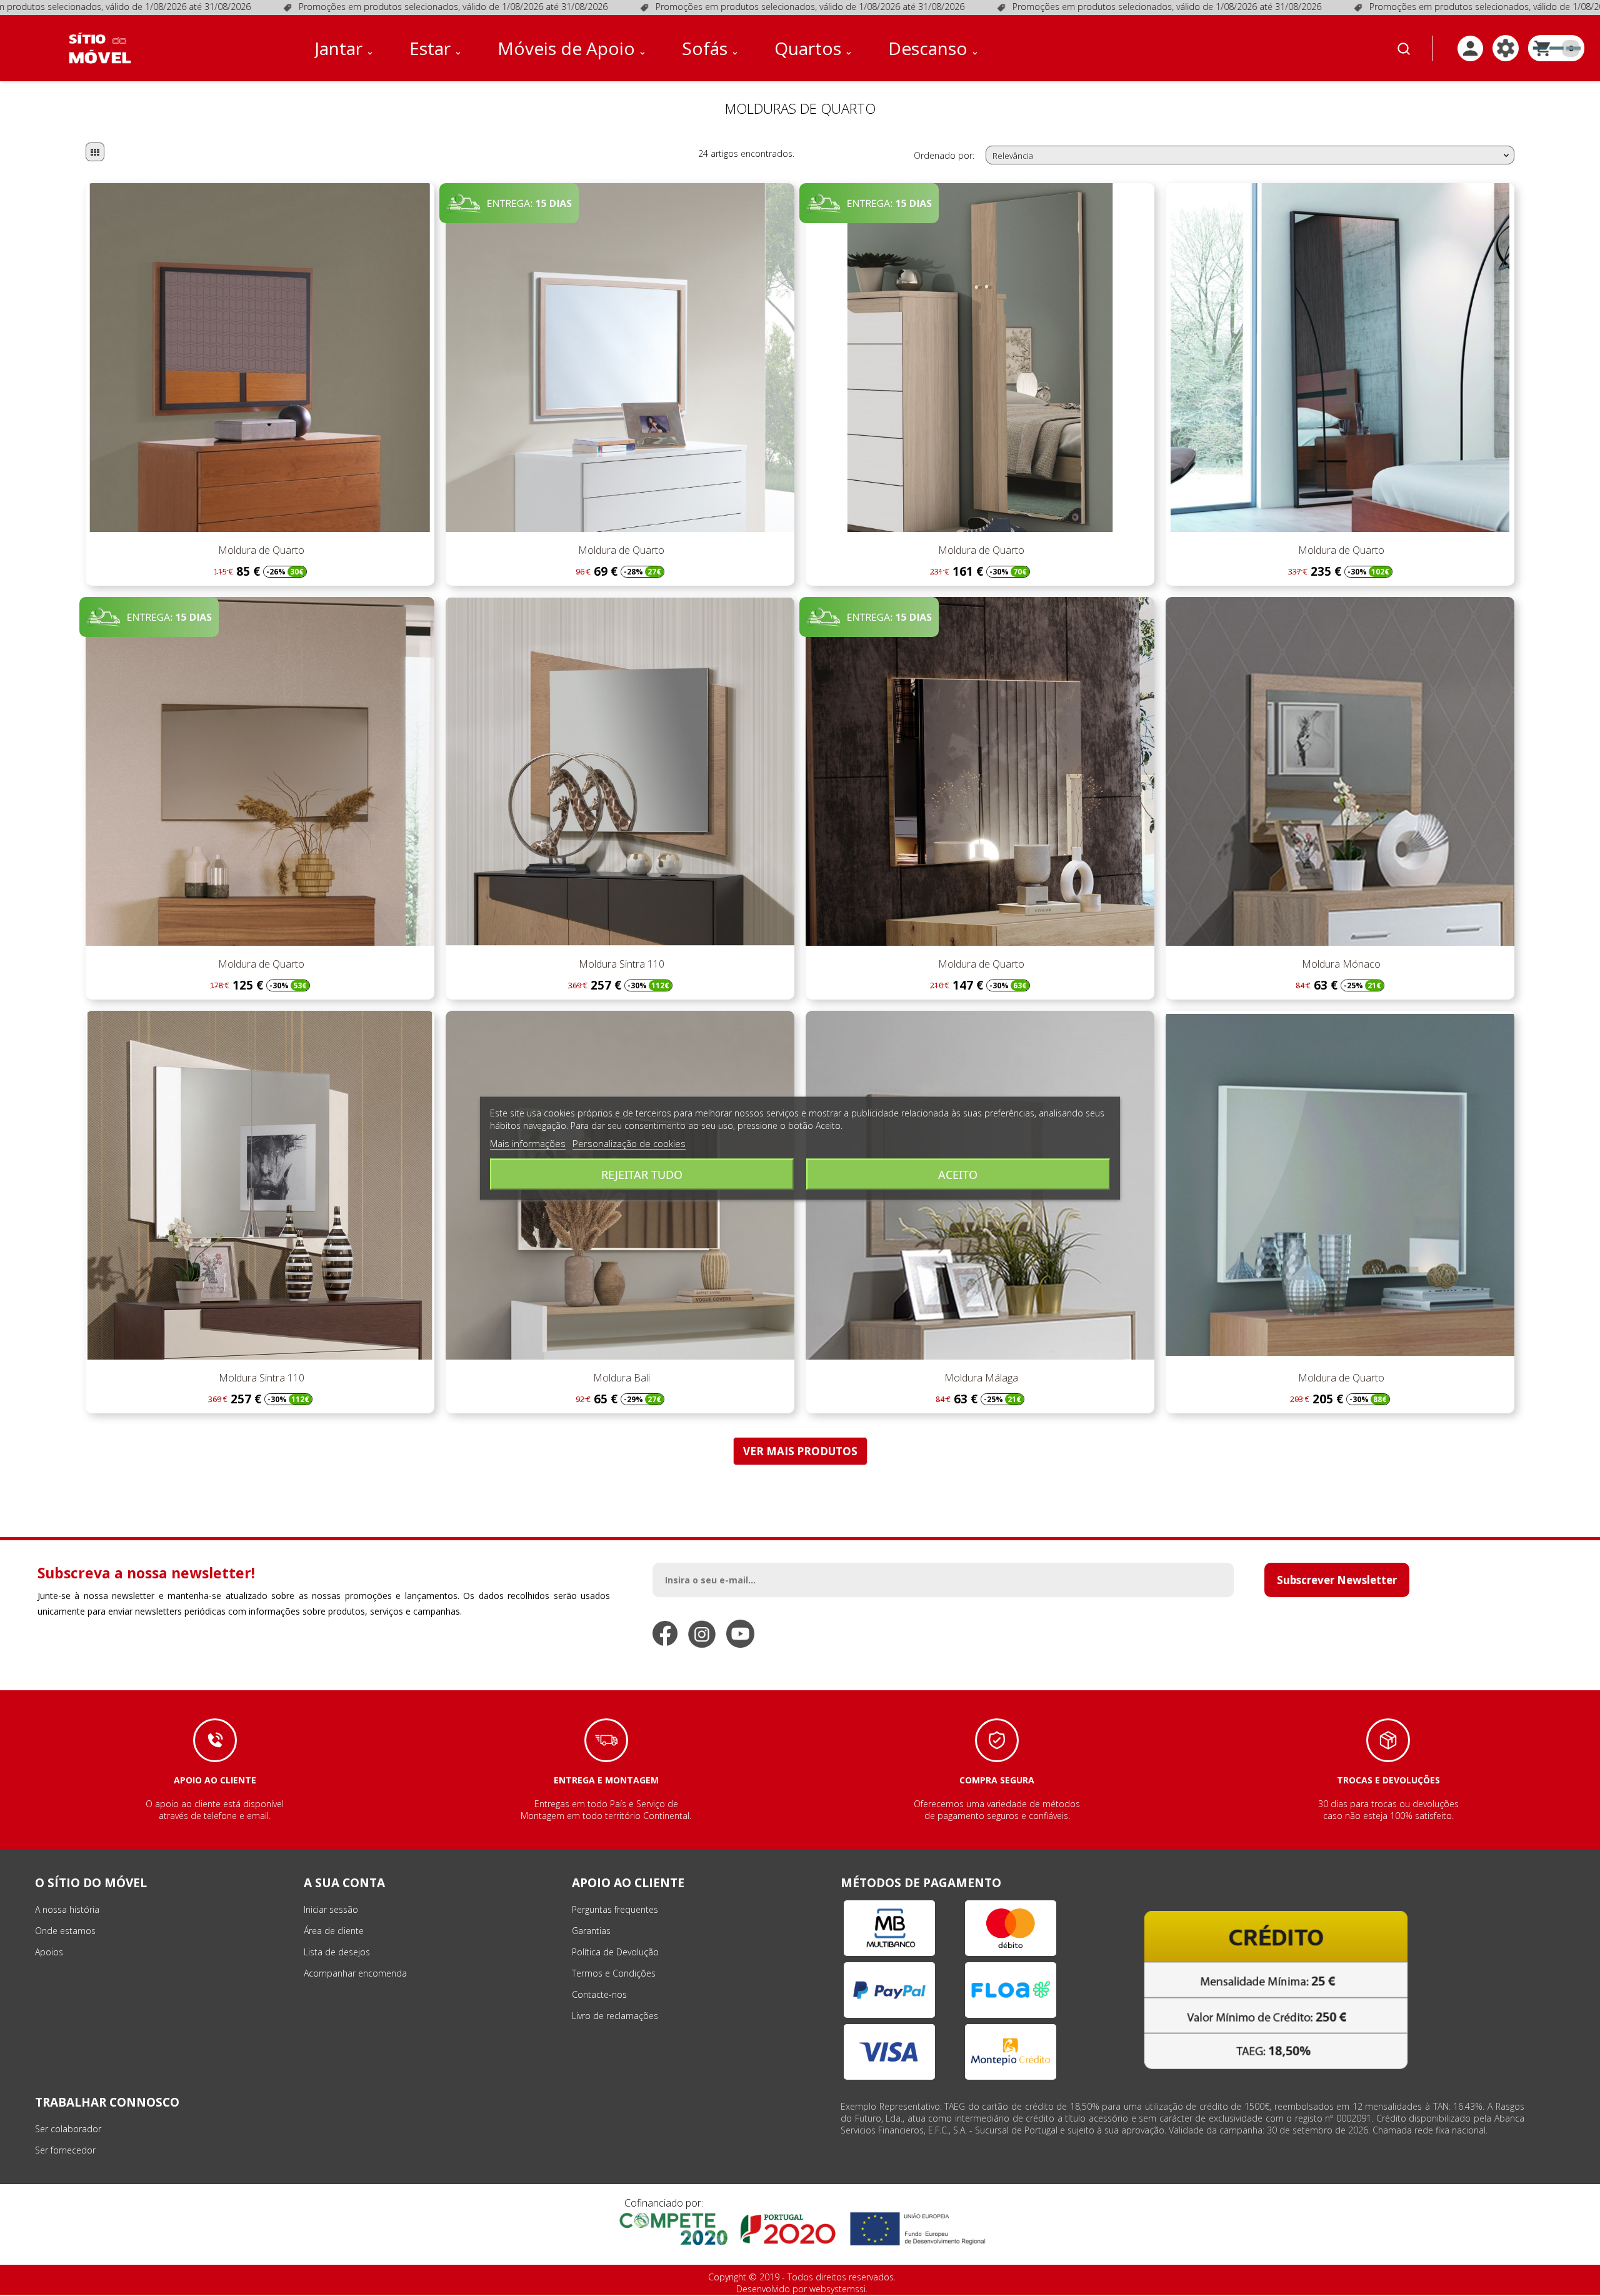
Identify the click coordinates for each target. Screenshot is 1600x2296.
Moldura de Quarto (260, 550)
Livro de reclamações (615, 2016)
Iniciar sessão (331, 1909)
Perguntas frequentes (615, 1909)
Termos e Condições (614, 1973)
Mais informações (528, 1143)
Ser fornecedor (65, 2150)
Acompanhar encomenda (355, 1973)
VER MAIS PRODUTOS (800, 1451)
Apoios (49, 1952)
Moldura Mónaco (1340, 964)
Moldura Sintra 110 (620, 964)
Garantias (591, 1931)
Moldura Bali (620, 1378)
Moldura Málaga (980, 1378)
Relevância (1252, 156)
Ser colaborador (68, 2129)
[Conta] (1470, 48)
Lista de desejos (337, 1952)
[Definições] (1506, 48)
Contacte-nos (599, 1994)
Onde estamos (65, 1931)
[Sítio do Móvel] (100, 48)
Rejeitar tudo (642, 1174)
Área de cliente (334, 1931)
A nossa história (67, 1909)
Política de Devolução (615, 1952)
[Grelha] (95, 152)
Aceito (958, 1174)
